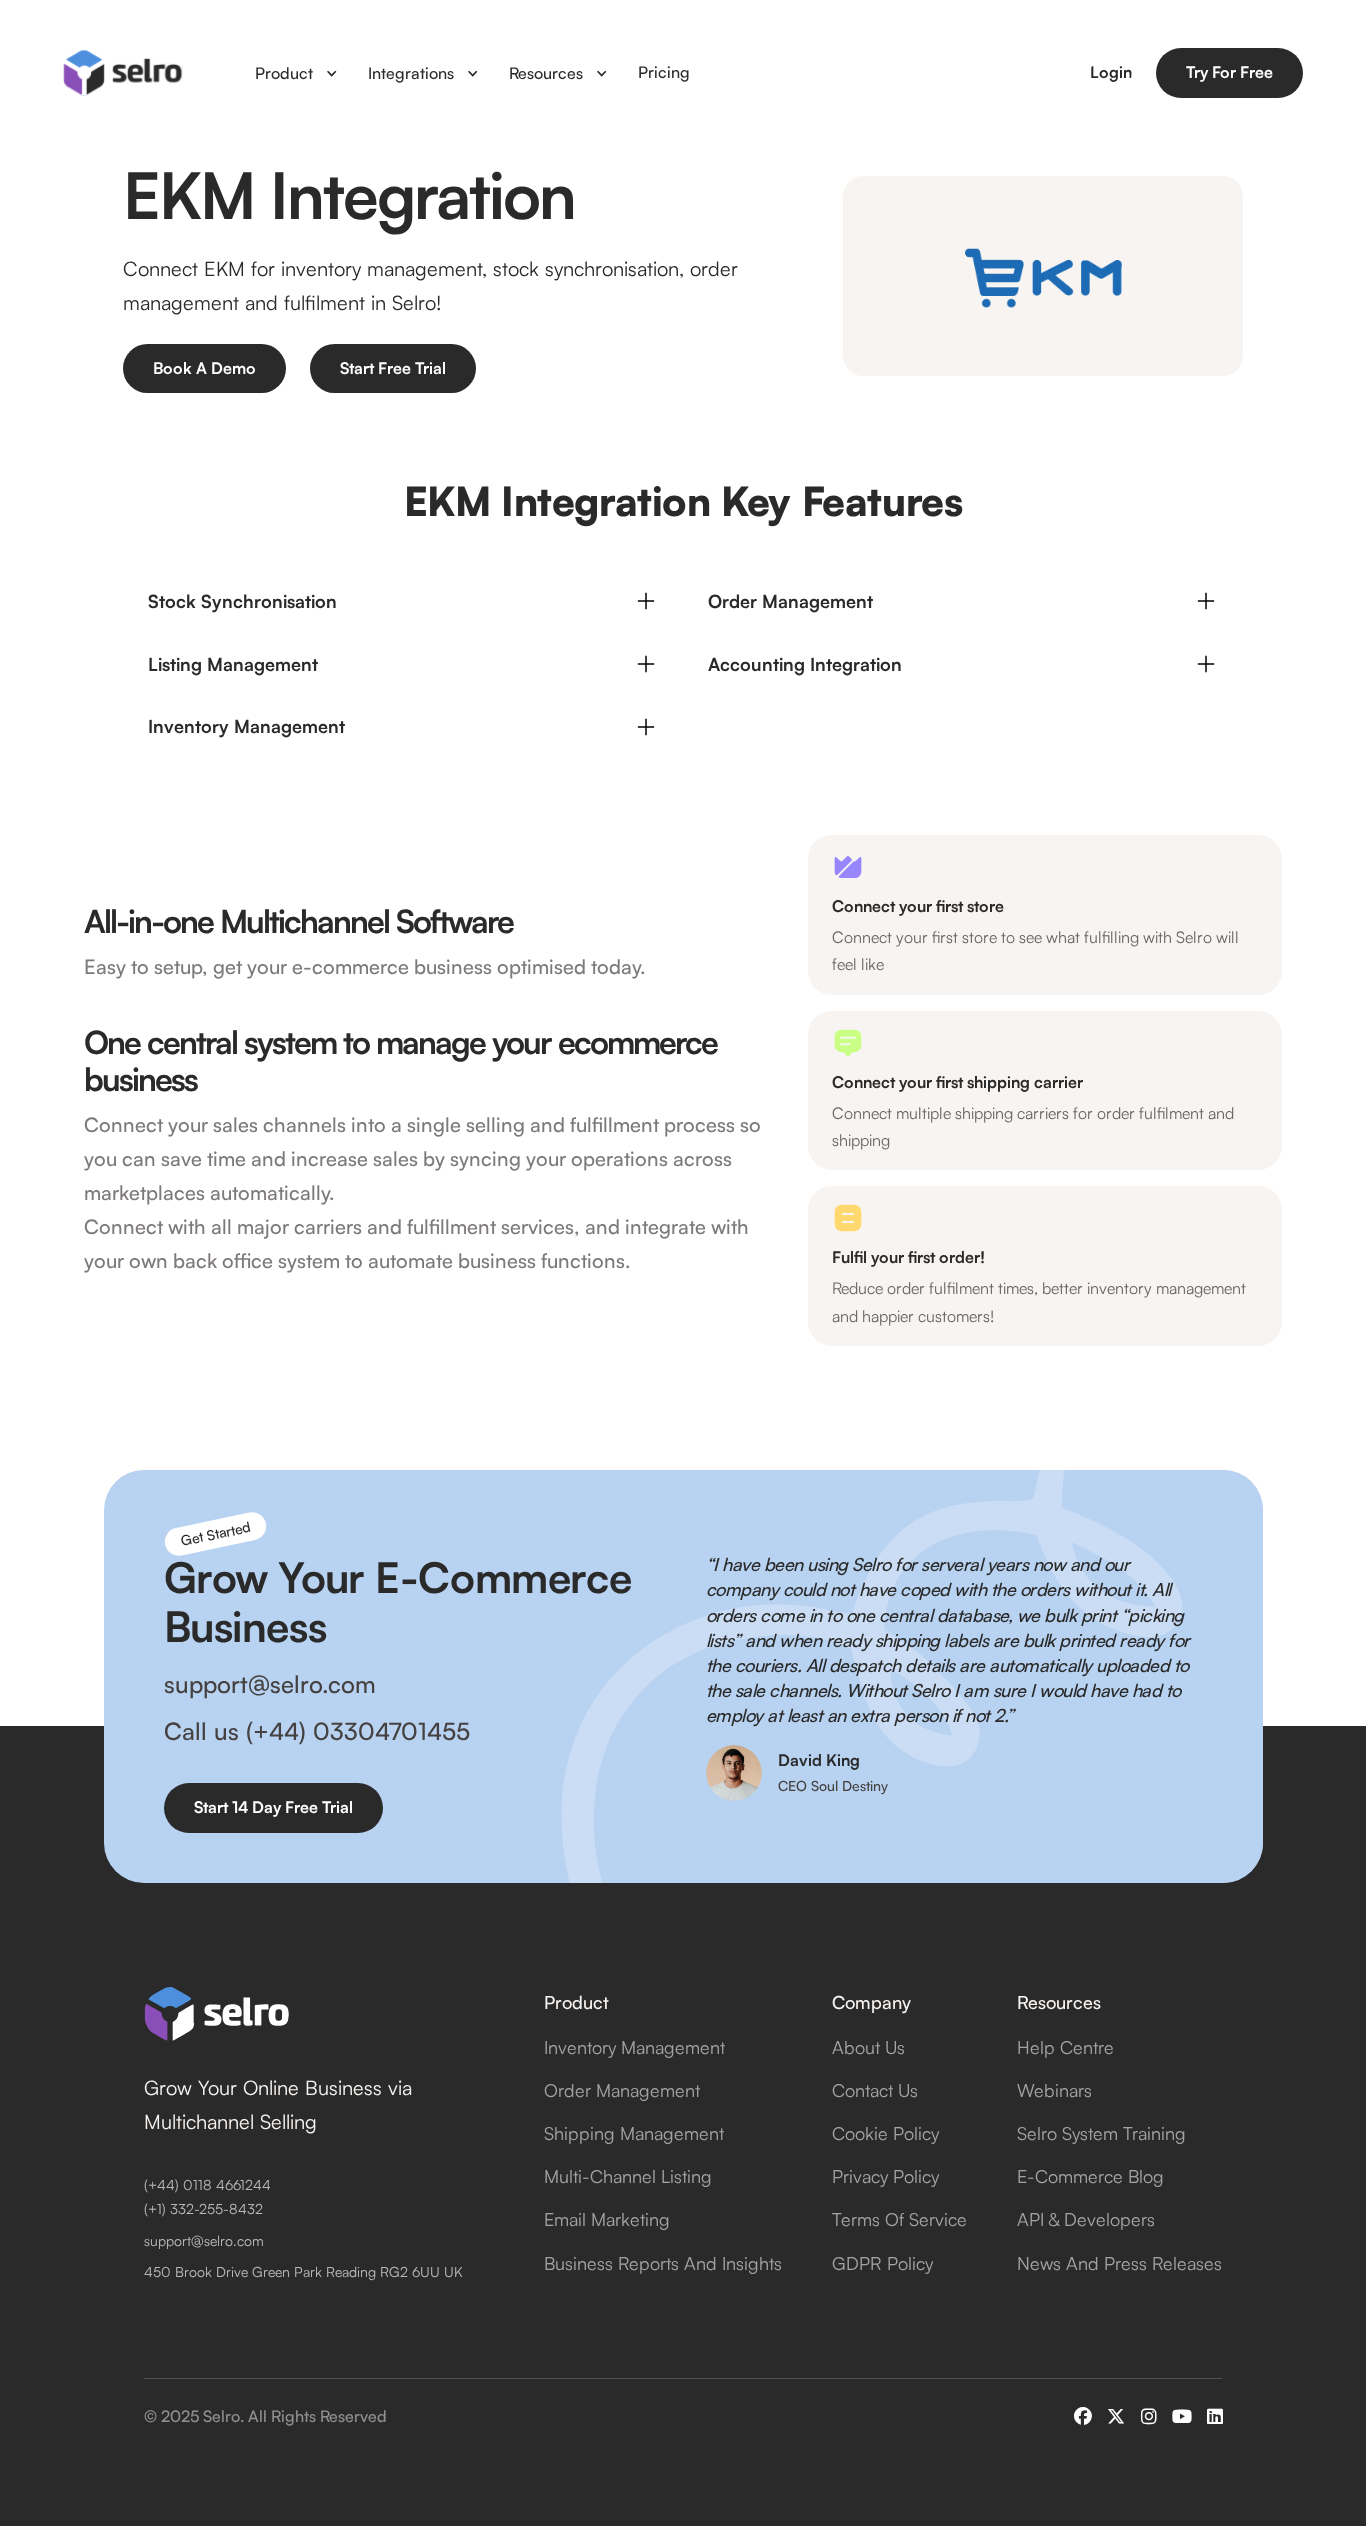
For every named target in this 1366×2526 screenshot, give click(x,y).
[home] (123, 73)
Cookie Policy (885, 2133)
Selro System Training (1101, 2133)
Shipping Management (634, 2133)
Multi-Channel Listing (628, 2176)
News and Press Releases (1119, 2263)
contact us (875, 2090)
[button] (296, 73)
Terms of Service (899, 2219)
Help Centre (1065, 2047)
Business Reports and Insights (663, 2263)
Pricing (664, 72)
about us (868, 2047)
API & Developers (1086, 2219)
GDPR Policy (882, 2263)
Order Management (622, 2090)
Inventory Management (634, 2047)
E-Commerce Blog (1090, 2176)
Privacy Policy (885, 2176)
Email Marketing (607, 2219)
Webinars (1054, 2090)
